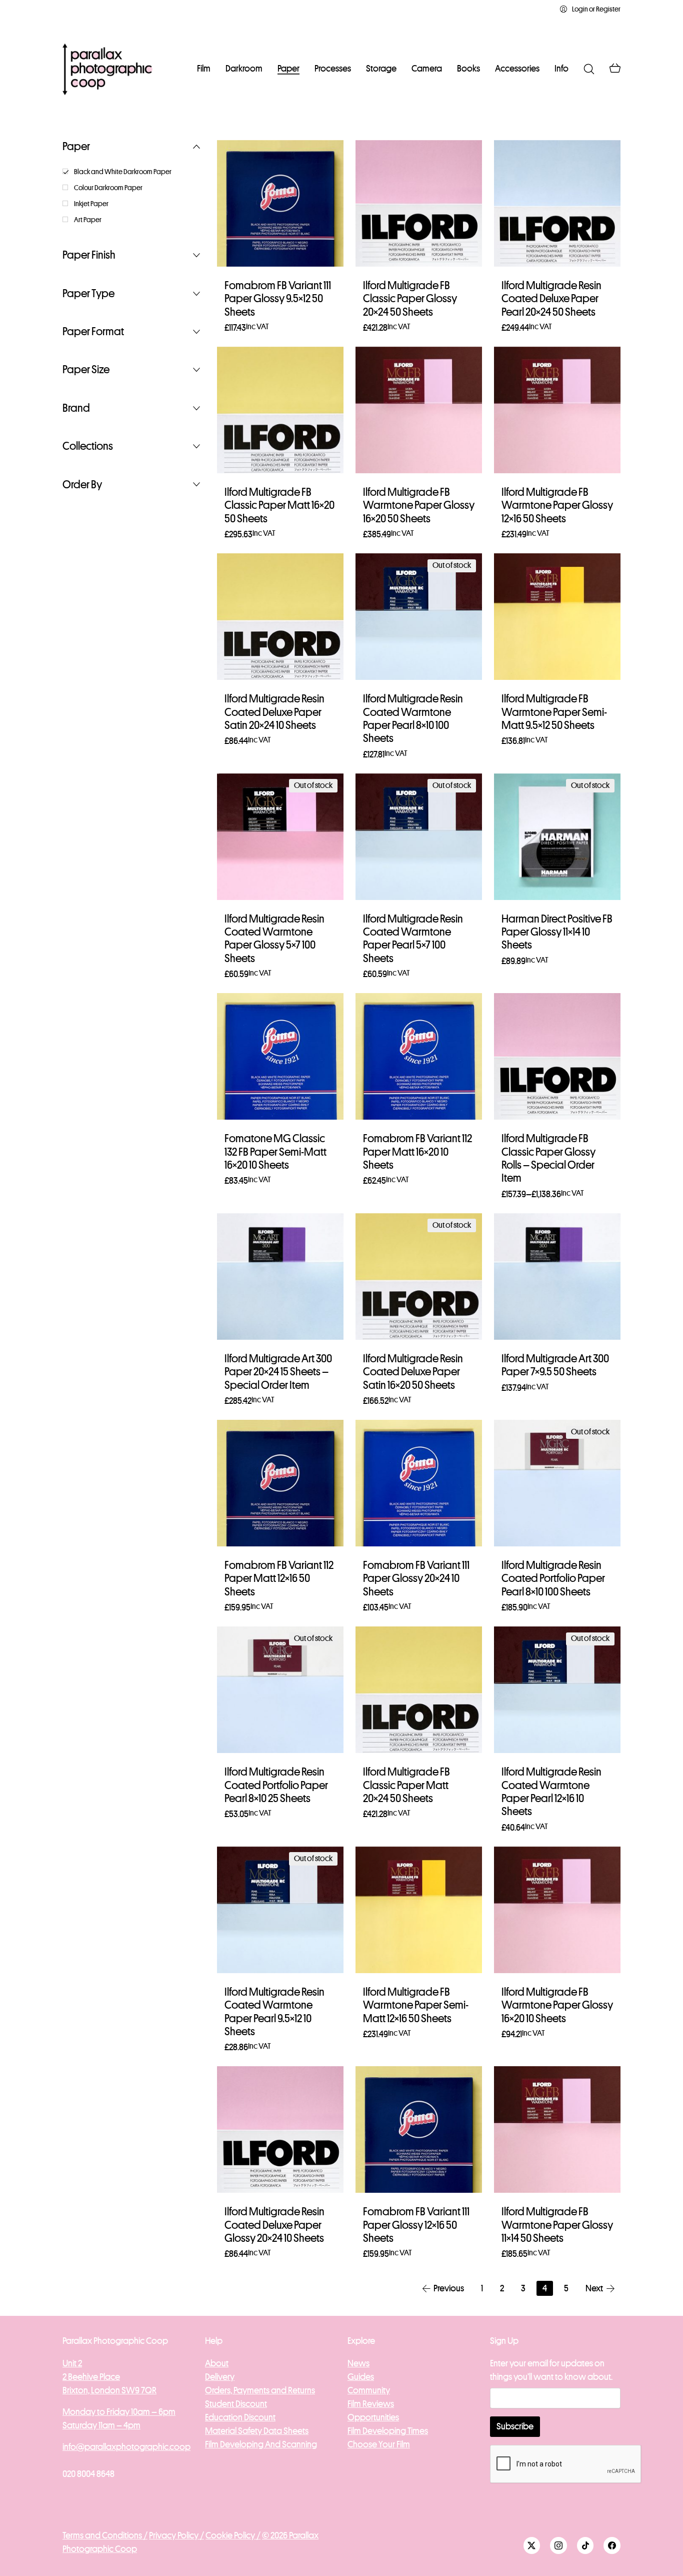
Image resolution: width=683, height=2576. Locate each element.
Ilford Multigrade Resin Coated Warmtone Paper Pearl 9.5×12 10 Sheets (274, 2012)
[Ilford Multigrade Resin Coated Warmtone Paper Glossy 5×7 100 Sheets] (280, 837)
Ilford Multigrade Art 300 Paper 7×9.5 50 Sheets (555, 1365)
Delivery (220, 2377)
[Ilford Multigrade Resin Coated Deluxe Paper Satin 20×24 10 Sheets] (280, 617)
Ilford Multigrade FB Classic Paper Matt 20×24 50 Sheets (406, 1785)
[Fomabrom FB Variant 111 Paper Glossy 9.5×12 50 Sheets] (280, 203)
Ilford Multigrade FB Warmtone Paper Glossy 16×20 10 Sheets (557, 2005)
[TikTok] (585, 2545)
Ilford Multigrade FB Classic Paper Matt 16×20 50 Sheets (279, 506)
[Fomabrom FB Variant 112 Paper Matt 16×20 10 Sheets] (419, 1056)
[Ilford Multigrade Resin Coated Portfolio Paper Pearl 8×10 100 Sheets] (557, 1483)
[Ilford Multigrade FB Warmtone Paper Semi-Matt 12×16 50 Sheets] (419, 1910)
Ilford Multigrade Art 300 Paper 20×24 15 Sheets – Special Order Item (278, 1372)
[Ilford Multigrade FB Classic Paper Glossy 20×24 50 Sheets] (419, 203)
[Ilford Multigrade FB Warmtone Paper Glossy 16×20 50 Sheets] (419, 410)
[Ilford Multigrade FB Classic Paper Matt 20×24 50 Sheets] (419, 1690)
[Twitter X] (532, 2545)
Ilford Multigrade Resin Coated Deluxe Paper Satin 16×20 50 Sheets (413, 1372)
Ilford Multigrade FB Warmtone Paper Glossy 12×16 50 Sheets (557, 506)
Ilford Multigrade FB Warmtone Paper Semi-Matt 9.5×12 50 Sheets (554, 712)
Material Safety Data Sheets (257, 2431)
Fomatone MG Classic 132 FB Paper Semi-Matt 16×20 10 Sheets (275, 1152)
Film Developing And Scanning (261, 2444)
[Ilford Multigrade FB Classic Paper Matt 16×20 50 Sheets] (280, 410)
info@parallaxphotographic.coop (126, 2447)
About (217, 2363)
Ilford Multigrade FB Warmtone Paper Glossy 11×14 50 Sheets (557, 2225)
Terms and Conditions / (105, 2535)
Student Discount (236, 2404)
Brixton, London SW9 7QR (109, 2390)
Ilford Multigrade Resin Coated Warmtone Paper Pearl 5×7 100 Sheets (413, 939)
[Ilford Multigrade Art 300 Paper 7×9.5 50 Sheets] (557, 1276)
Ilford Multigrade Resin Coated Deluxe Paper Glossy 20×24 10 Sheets (274, 2225)
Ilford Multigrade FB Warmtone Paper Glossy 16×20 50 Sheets (419, 506)
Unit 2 (72, 2363)
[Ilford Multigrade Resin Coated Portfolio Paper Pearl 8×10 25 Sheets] (280, 1690)
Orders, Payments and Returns (260, 2390)
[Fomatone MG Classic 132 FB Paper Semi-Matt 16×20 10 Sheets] (280, 1056)
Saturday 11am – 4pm (101, 2425)
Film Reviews (371, 2404)
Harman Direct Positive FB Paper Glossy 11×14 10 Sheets (557, 932)
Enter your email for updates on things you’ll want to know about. (551, 2370)
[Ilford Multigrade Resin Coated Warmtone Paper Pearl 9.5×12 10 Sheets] (280, 1910)
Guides (361, 2377)
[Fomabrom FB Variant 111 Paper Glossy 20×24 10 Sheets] (419, 1483)
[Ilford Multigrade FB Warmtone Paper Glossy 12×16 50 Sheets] (557, 410)
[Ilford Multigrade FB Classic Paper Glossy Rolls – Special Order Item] (557, 1056)
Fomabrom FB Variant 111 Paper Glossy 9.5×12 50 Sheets (278, 299)
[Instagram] (558, 2545)
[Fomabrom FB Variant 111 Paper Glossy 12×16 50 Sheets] (419, 2129)
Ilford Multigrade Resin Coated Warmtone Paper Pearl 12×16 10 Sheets (551, 1792)
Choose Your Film (379, 2444)
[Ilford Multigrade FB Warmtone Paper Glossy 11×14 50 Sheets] (557, 2129)
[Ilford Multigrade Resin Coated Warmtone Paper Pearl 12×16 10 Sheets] (557, 1690)
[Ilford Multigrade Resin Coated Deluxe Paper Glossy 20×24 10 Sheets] (280, 2129)
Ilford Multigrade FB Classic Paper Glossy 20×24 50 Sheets (410, 299)
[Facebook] (612, 2545)
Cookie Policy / (233, 2535)
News (358, 2363)
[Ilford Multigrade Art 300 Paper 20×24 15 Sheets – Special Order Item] (280, 1276)
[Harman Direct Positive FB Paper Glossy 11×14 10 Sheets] (557, 837)
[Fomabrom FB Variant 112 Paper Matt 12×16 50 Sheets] (280, 1483)
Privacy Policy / (176, 2535)
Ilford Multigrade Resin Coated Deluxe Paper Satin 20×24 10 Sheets (274, 712)
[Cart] (615, 69)
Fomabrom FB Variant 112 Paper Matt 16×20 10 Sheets (417, 1152)
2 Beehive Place (91, 2377)
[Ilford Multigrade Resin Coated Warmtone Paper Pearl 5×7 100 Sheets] (419, 837)
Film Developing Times (388, 2431)
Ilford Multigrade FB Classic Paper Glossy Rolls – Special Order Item (548, 1158)
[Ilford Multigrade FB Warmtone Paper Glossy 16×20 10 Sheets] (557, 1910)
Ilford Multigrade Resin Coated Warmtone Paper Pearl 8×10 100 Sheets (413, 719)
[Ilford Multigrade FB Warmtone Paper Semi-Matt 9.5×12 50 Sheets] (557, 617)
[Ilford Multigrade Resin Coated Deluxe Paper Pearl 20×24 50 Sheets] (557, 203)
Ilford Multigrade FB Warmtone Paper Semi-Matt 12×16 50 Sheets (416, 2005)
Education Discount (240, 2417)
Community (369, 2390)
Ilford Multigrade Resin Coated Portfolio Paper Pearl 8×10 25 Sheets (276, 1785)
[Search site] (589, 69)
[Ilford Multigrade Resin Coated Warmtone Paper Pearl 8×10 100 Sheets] (419, 617)
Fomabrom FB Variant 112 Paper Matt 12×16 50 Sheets (279, 1579)
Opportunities (373, 2417)
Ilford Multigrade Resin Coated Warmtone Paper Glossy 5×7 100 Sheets (274, 939)
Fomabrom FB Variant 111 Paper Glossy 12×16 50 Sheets (416, 2225)
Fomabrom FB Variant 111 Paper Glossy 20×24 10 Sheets (416, 1579)
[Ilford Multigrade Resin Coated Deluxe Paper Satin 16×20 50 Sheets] (419, 1276)
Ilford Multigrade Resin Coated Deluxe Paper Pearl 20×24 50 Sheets (551, 299)
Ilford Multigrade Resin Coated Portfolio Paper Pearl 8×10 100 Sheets (553, 1579)
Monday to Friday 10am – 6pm (119, 2412)
